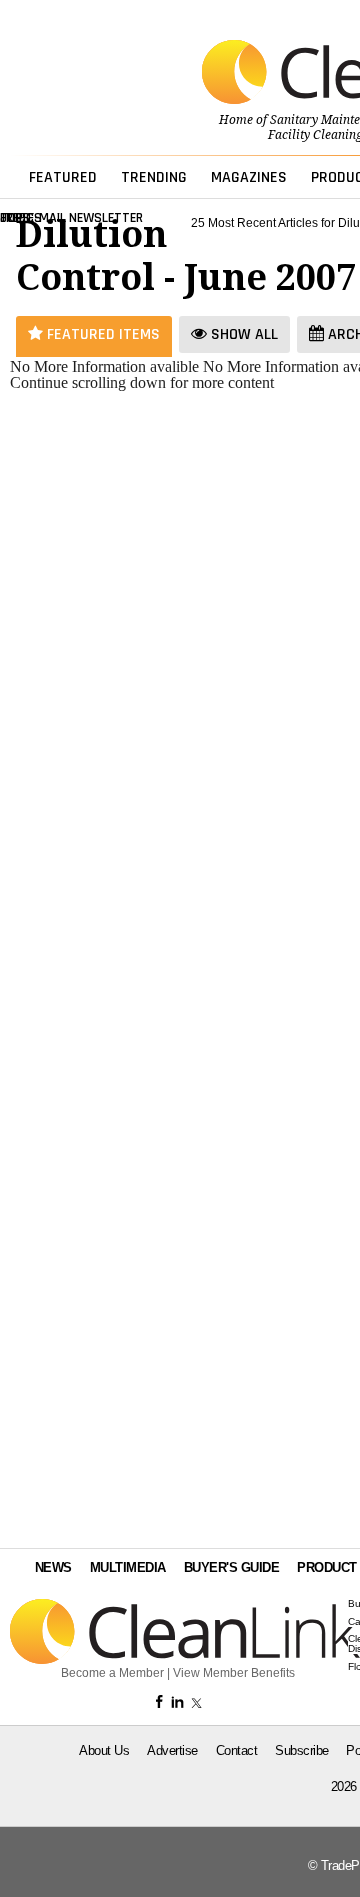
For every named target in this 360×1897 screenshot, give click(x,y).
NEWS (53, 1567)
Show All (242, 334)
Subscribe (302, 1750)
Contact (237, 1750)
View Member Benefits (234, 1673)
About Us (104, 1750)
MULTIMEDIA (128, 1567)
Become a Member (112, 1673)
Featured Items (101, 334)
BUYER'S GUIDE (232, 1567)
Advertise (172, 1750)
